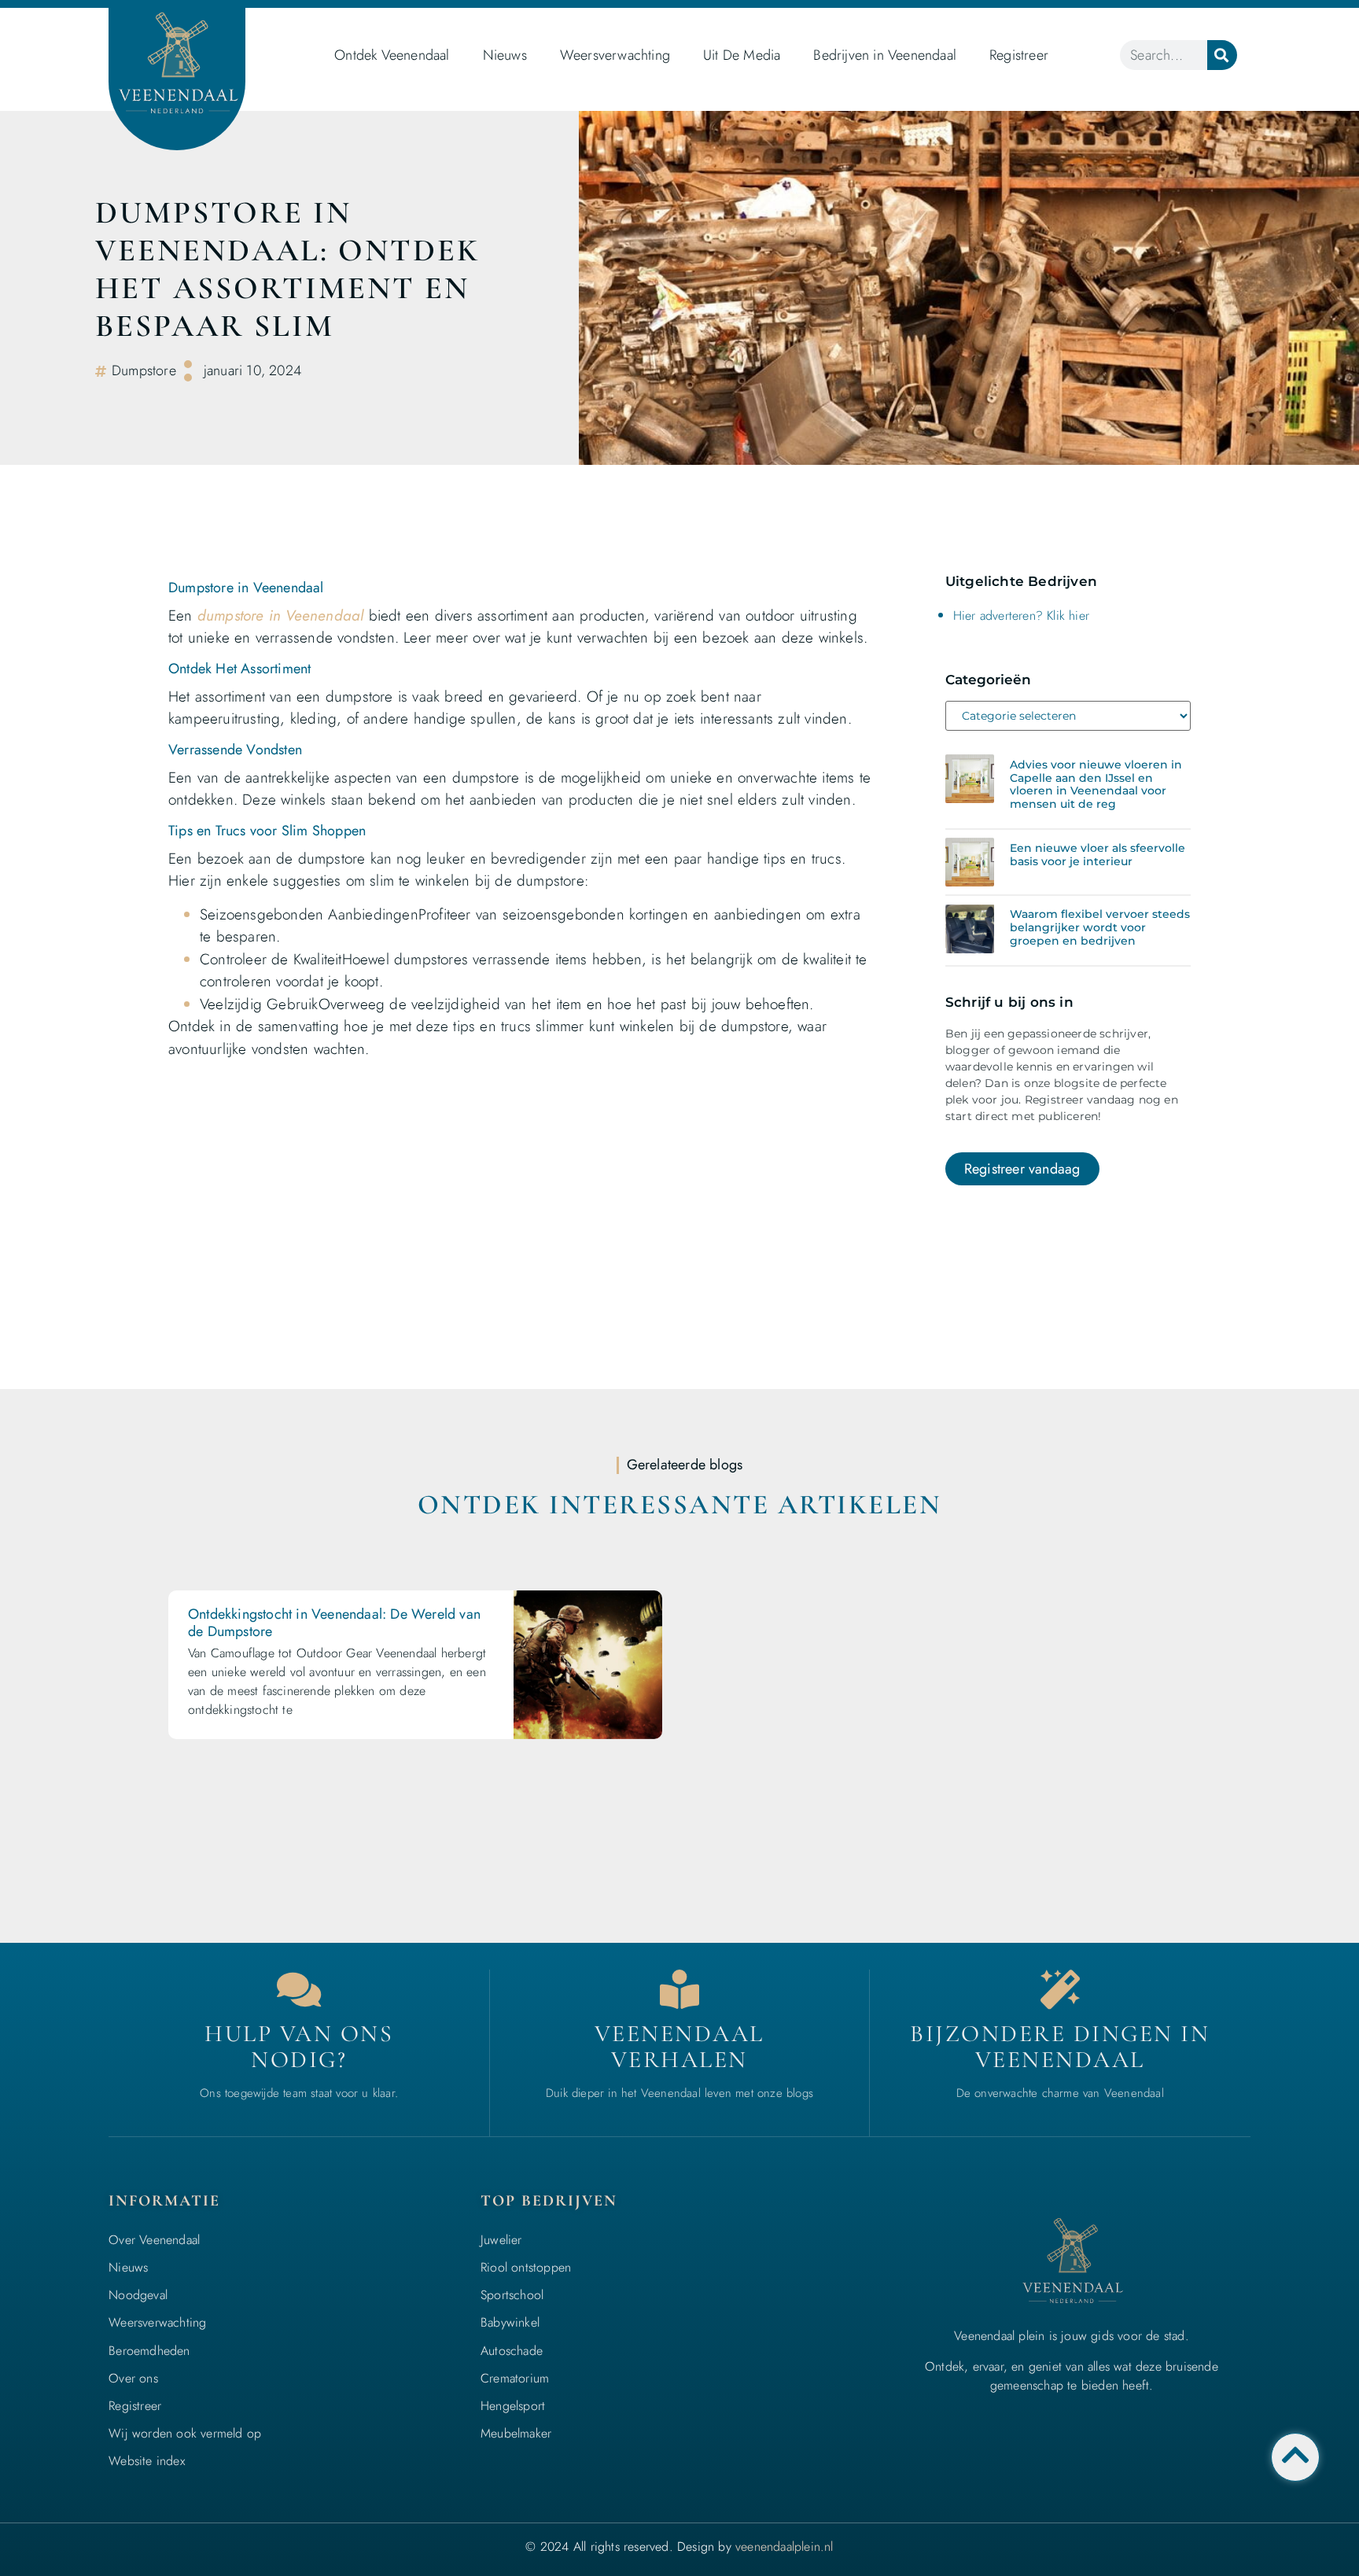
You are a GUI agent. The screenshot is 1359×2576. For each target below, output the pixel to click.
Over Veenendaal (154, 2240)
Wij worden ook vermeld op (185, 2433)
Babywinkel (510, 2322)
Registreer (1019, 55)
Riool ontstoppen (526, 2267)
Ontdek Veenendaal (392, 55)
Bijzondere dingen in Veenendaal (1060, 2047)
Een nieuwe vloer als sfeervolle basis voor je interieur (1098, 855)
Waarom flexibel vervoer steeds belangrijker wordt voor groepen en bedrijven (1100, 927)
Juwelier (501, 2240)
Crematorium (515, 2378)
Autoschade (512, 2351)
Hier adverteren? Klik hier (1021, 615)
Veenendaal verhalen (679, 2047)
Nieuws (505, 55)
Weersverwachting (615, 55)
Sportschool (512, 2295)
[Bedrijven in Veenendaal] (679, 1989)
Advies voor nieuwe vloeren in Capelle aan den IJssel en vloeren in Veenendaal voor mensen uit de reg (1096, 784)
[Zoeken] (1222, 55)
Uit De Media (742, 55)
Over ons (133, 2378)
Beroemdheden (149, 2351)
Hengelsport (513, 2406)
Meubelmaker (516, 2433)
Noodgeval (138, 2295)
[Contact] (299, 1989)
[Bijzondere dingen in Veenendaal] (1060, 1989)
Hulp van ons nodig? (299, 2047)
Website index (147, 2461)
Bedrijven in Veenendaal (885, 55)
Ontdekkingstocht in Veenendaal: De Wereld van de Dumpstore (334, 1623)
